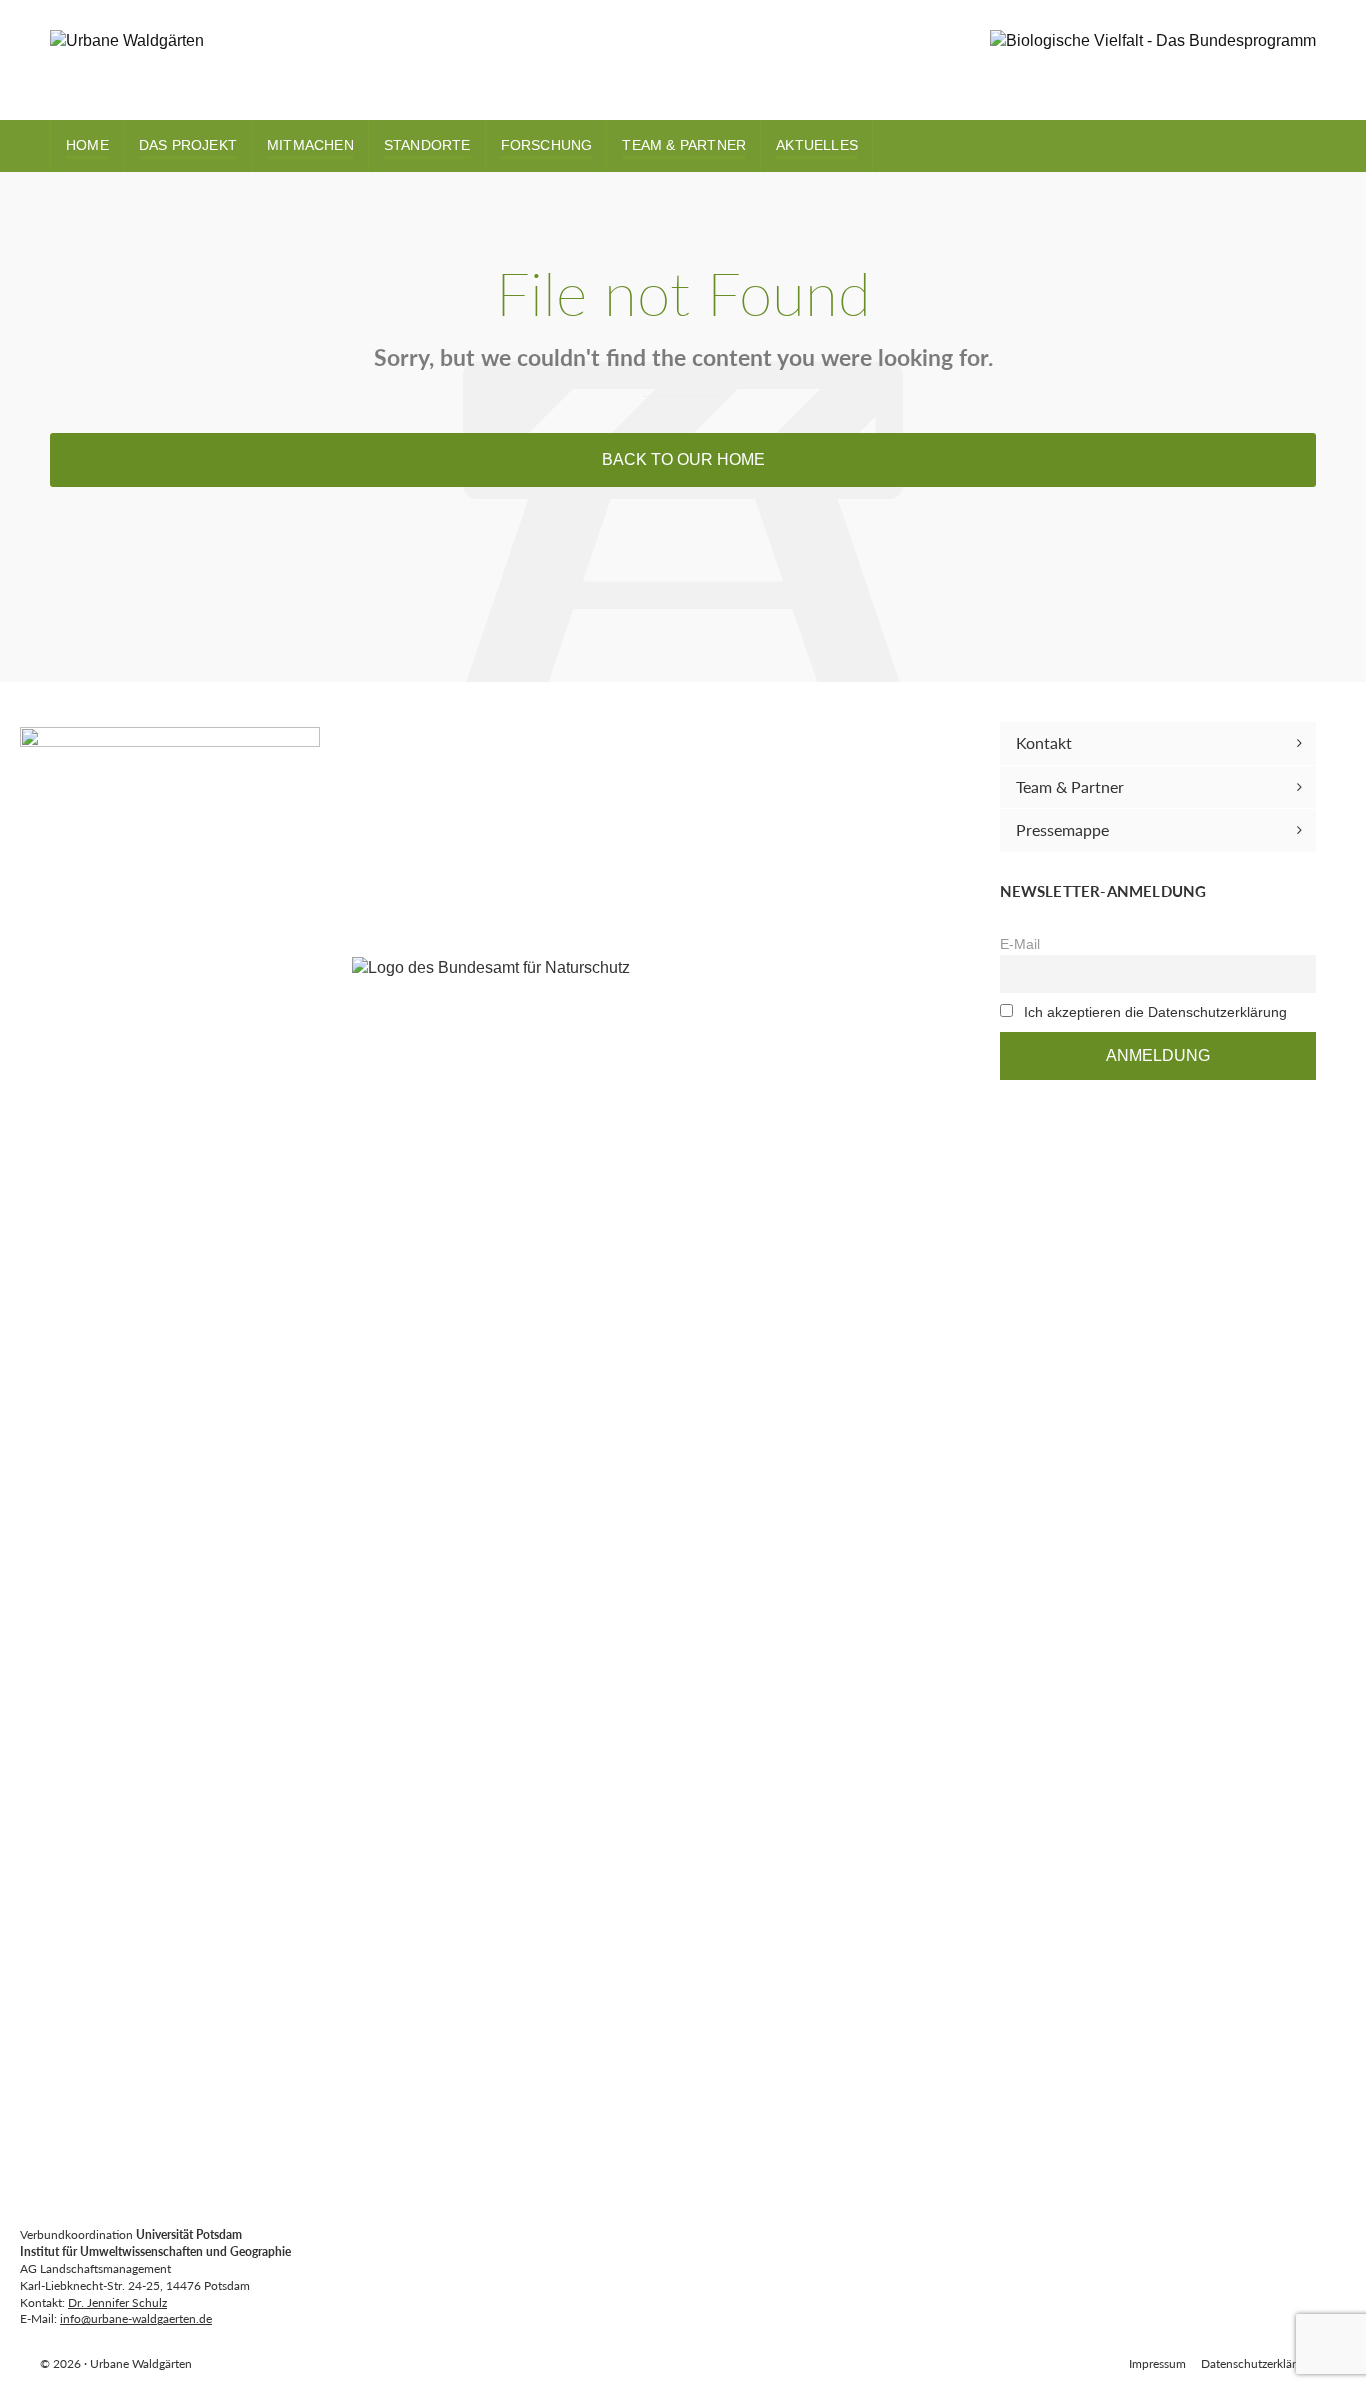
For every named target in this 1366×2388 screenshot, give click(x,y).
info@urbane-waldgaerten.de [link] (136, 2318)
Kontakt (1044, 742)
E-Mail (1020, 944)
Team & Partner (1070, 786)
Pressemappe (1062, 829)
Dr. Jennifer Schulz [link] (117, 2302)
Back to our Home (683, 459)
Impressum (1157, 2363)
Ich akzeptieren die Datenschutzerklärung (1155, 1012)
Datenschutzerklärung (1258, 2363)
